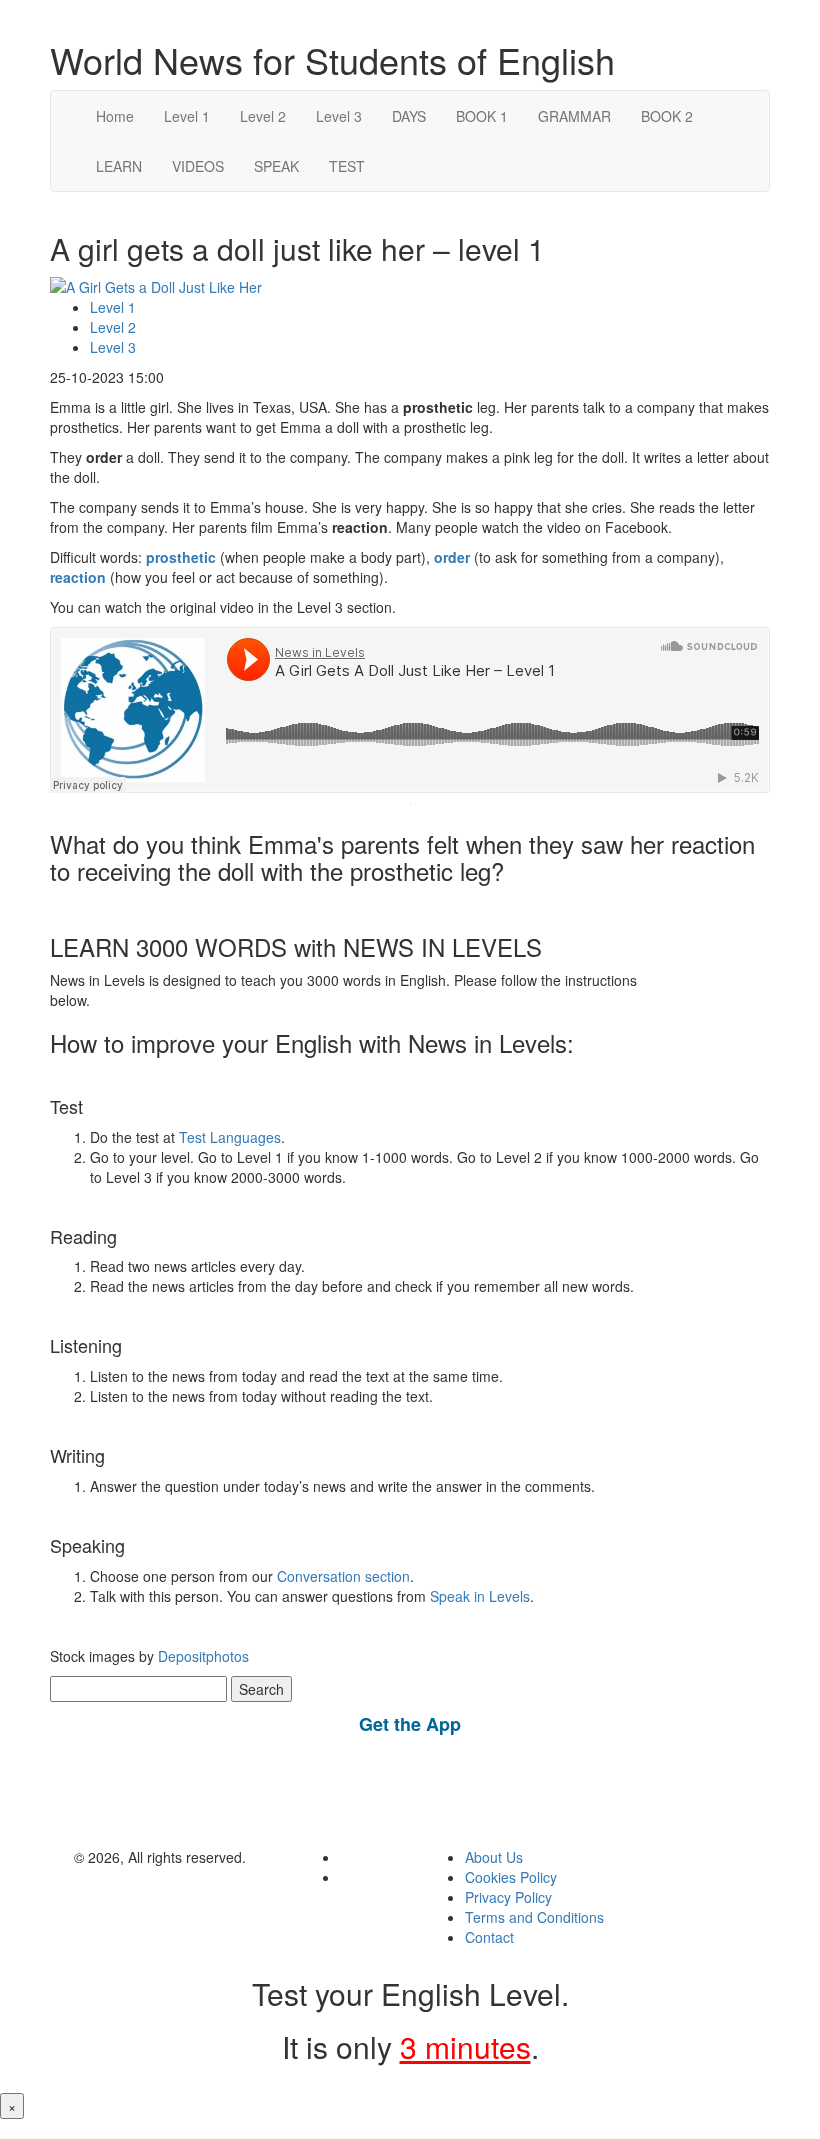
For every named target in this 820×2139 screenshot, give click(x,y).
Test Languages (230, 1137)
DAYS (409, 116)
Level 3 (339, 116)
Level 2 (263, 116)
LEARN (119, 166)
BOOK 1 (482, 116)
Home (115, 116)
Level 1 (187, 116)
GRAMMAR (574, 116)
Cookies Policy (511, 1877)
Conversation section (343, 1576)
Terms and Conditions (534, 1917)
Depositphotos (201, 1656)
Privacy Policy (508, 1897)
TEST (347, 166)
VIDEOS (198, 166)
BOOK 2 (667, 116)
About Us (494, 1857)
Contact (489, 1937)
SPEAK (276, 166)
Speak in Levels (480, 1596)
